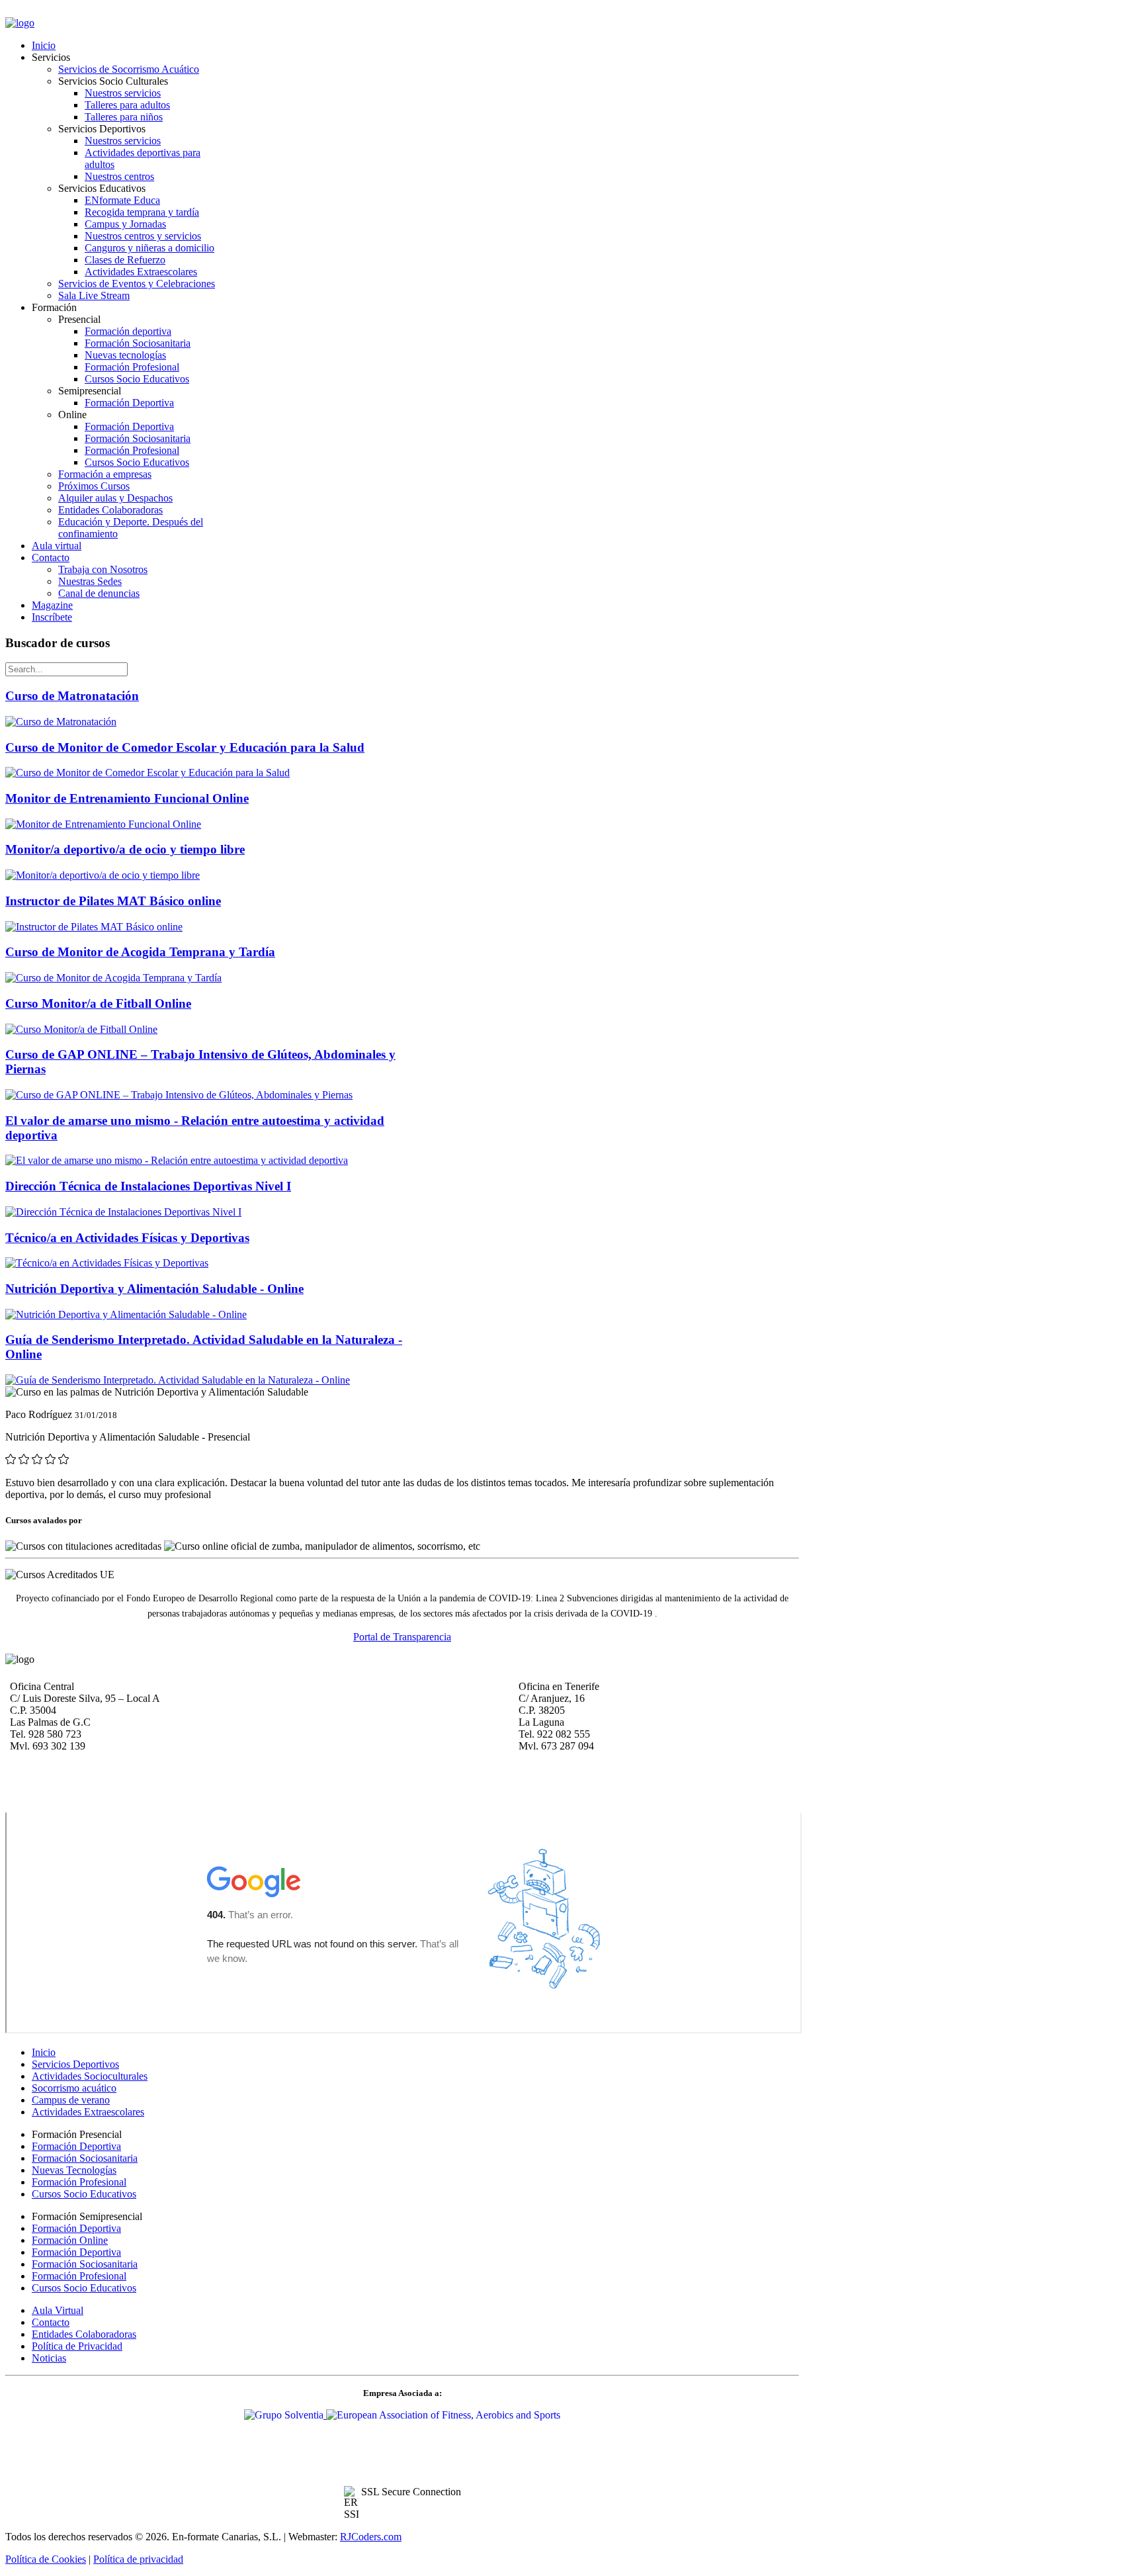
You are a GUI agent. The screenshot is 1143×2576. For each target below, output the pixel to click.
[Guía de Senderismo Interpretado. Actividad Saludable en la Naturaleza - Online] (178, 1380)
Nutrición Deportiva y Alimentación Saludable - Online (154, 1289)
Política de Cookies (46, 2559)
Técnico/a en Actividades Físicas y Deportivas (127, 1238)
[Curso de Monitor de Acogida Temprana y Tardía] (113, 978)
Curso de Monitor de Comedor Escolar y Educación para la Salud (185, 747)
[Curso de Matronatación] (61, 722)
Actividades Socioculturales (90, 2076)
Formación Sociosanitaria (85, 2158)
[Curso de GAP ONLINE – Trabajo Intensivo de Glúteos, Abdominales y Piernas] (179, 1095)
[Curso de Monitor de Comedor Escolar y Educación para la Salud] (148, 773)
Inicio (44, 2052)
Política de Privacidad (77, 2346)
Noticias (49, 2358)
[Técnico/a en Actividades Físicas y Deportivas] (107, 1263)
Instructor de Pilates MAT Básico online (113, 901)
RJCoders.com (371, 2537)
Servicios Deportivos (75, 2064)
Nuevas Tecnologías (74, 2170)
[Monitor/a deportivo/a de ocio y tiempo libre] (103, 875)
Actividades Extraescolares (88, 2112)
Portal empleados (42, 12)
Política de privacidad (138, 2559)
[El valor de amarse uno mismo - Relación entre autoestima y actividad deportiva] (177, 1160)
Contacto (51, 2322)
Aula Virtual (58, 2310)
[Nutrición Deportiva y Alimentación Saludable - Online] (126, 1314)
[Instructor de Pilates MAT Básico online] (94, 927)
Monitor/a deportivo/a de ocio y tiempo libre (125, 849)
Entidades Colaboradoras (84, 2334)
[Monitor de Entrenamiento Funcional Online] (103, 824)
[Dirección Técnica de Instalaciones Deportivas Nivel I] (123, 1212)
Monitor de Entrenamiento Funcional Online (127, 798)
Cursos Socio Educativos (84, 2194)
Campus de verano (71, 2100)
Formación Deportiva (76, 2146)
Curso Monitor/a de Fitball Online (98, 1003)
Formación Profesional (79, 2182)
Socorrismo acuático (74, 2088)
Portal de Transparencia (402, 1637)
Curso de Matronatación (72, 696)
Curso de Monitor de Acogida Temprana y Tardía (140, 952)
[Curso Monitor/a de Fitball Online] (81, 1029)
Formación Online (70, 2240)
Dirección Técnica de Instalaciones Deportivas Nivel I (148, 1186)
